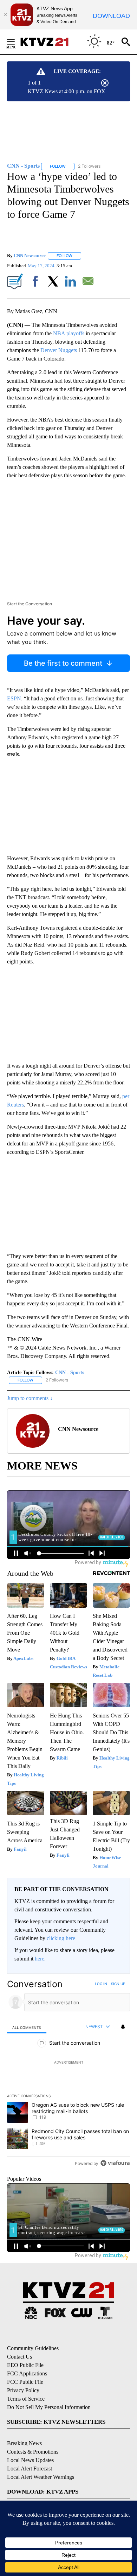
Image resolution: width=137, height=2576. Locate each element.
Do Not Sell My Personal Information (49, 2407)
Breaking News (24, 2443)
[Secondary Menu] (16, 42)
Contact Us (19, 2357)
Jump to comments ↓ (30, 1398)
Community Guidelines (33, 2348)
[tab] (27, 2027)
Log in (101, 1984)
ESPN (14, 698)
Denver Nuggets (59, 350)
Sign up (118, 1984)
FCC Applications (27, 2373)
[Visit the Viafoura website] (115, 2163)
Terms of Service (26, 2399)
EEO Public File (25, 2365)
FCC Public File (25, 2382)
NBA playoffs (69, 333)
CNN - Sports (70, 1373)
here (40, 1959)
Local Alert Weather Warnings (41, 2477)
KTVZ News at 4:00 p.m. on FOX (67, 91)
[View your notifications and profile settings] (123, 2027)
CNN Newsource (30, 255)
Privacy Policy (23, 2390)
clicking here (61, 1938)
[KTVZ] (49, 42)
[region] (68, 2075)
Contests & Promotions (33, 2452)
